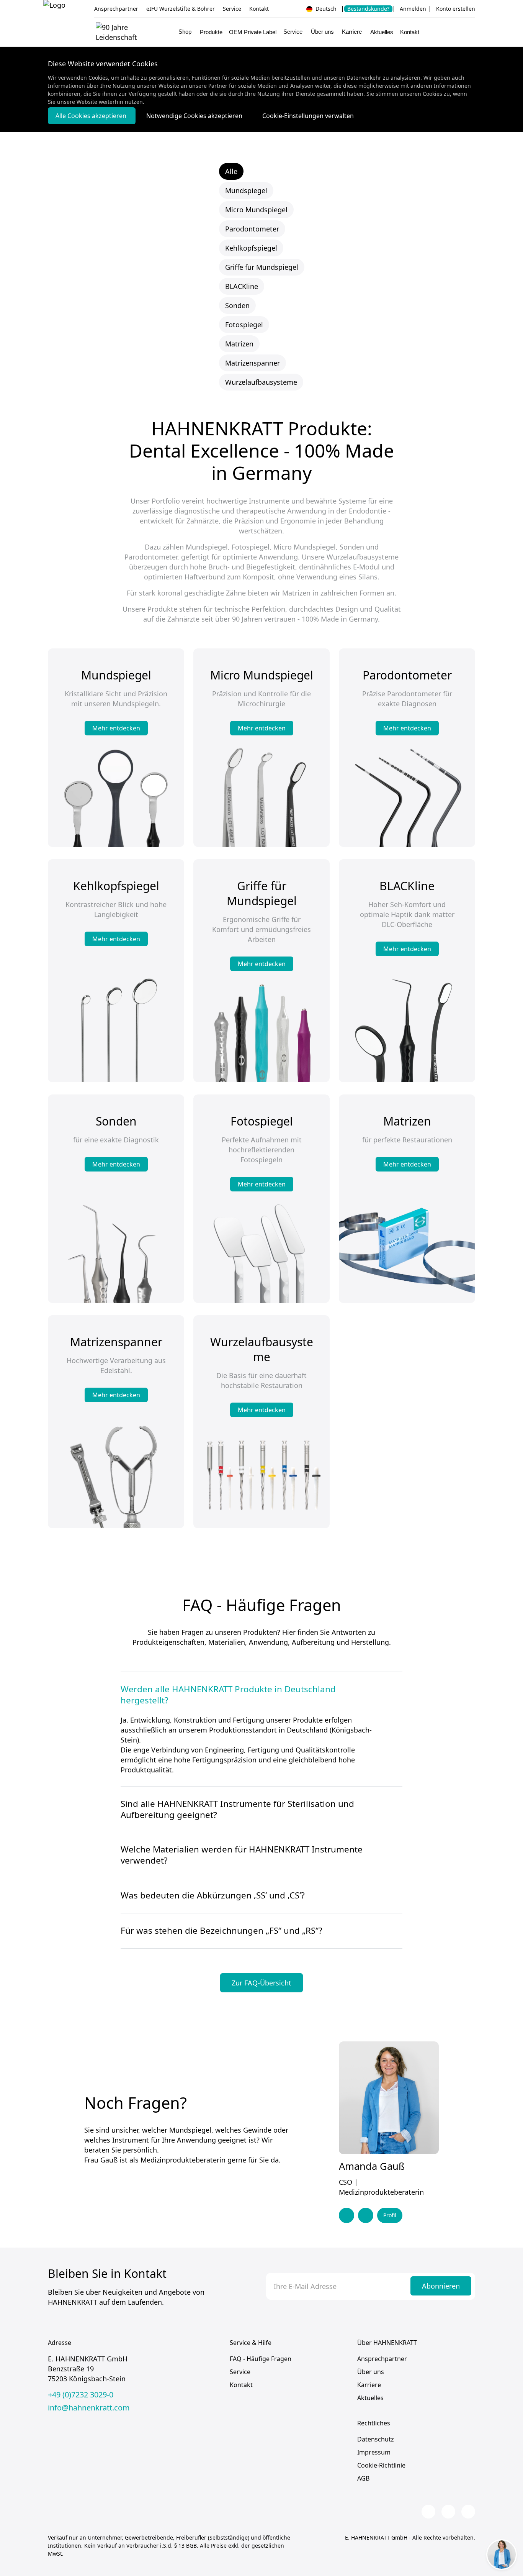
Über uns (371, 2372)
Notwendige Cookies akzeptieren (195, 116)
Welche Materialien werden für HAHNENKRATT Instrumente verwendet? (242, 1855)
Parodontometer (252, 229)
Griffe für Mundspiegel (262, 267)
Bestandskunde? (368, 9)
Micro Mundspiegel (256, 210)
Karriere (369, 2385)
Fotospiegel (244, 325)
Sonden (237, 305)
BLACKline (242, 286)
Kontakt (259, 9)
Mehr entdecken (116, 728)
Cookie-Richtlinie (381, 2465)
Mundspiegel (246, 190)
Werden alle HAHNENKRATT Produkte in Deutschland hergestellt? (228, 1695)
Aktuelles (382, 32)
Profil (390, 2215)
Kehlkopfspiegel (251, 248)
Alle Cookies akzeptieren (92, 116)
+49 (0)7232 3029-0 (81, 2395)
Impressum (374, 2452)
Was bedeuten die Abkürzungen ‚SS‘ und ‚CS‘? (213, 1895)
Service (232, 9)
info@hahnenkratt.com (89, 2408)
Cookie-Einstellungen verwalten (308, 116)
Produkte (211, 32)
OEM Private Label (253, 32)
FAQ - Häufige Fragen (261, 2359)
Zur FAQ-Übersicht (261, 1983)
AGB (363, 2478)
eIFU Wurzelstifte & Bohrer (181, 9)
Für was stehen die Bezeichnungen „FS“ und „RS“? (221, 1931)
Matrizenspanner (253, 363)
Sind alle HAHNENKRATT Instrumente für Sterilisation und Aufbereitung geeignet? (237, 1809)
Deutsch (325, 9)
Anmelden (413, 9)
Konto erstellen (456, 9)
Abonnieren (441, 2286)
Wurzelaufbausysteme (261, 382)
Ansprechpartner (116, 9)
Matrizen (239, 344)
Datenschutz (376, 2439)
